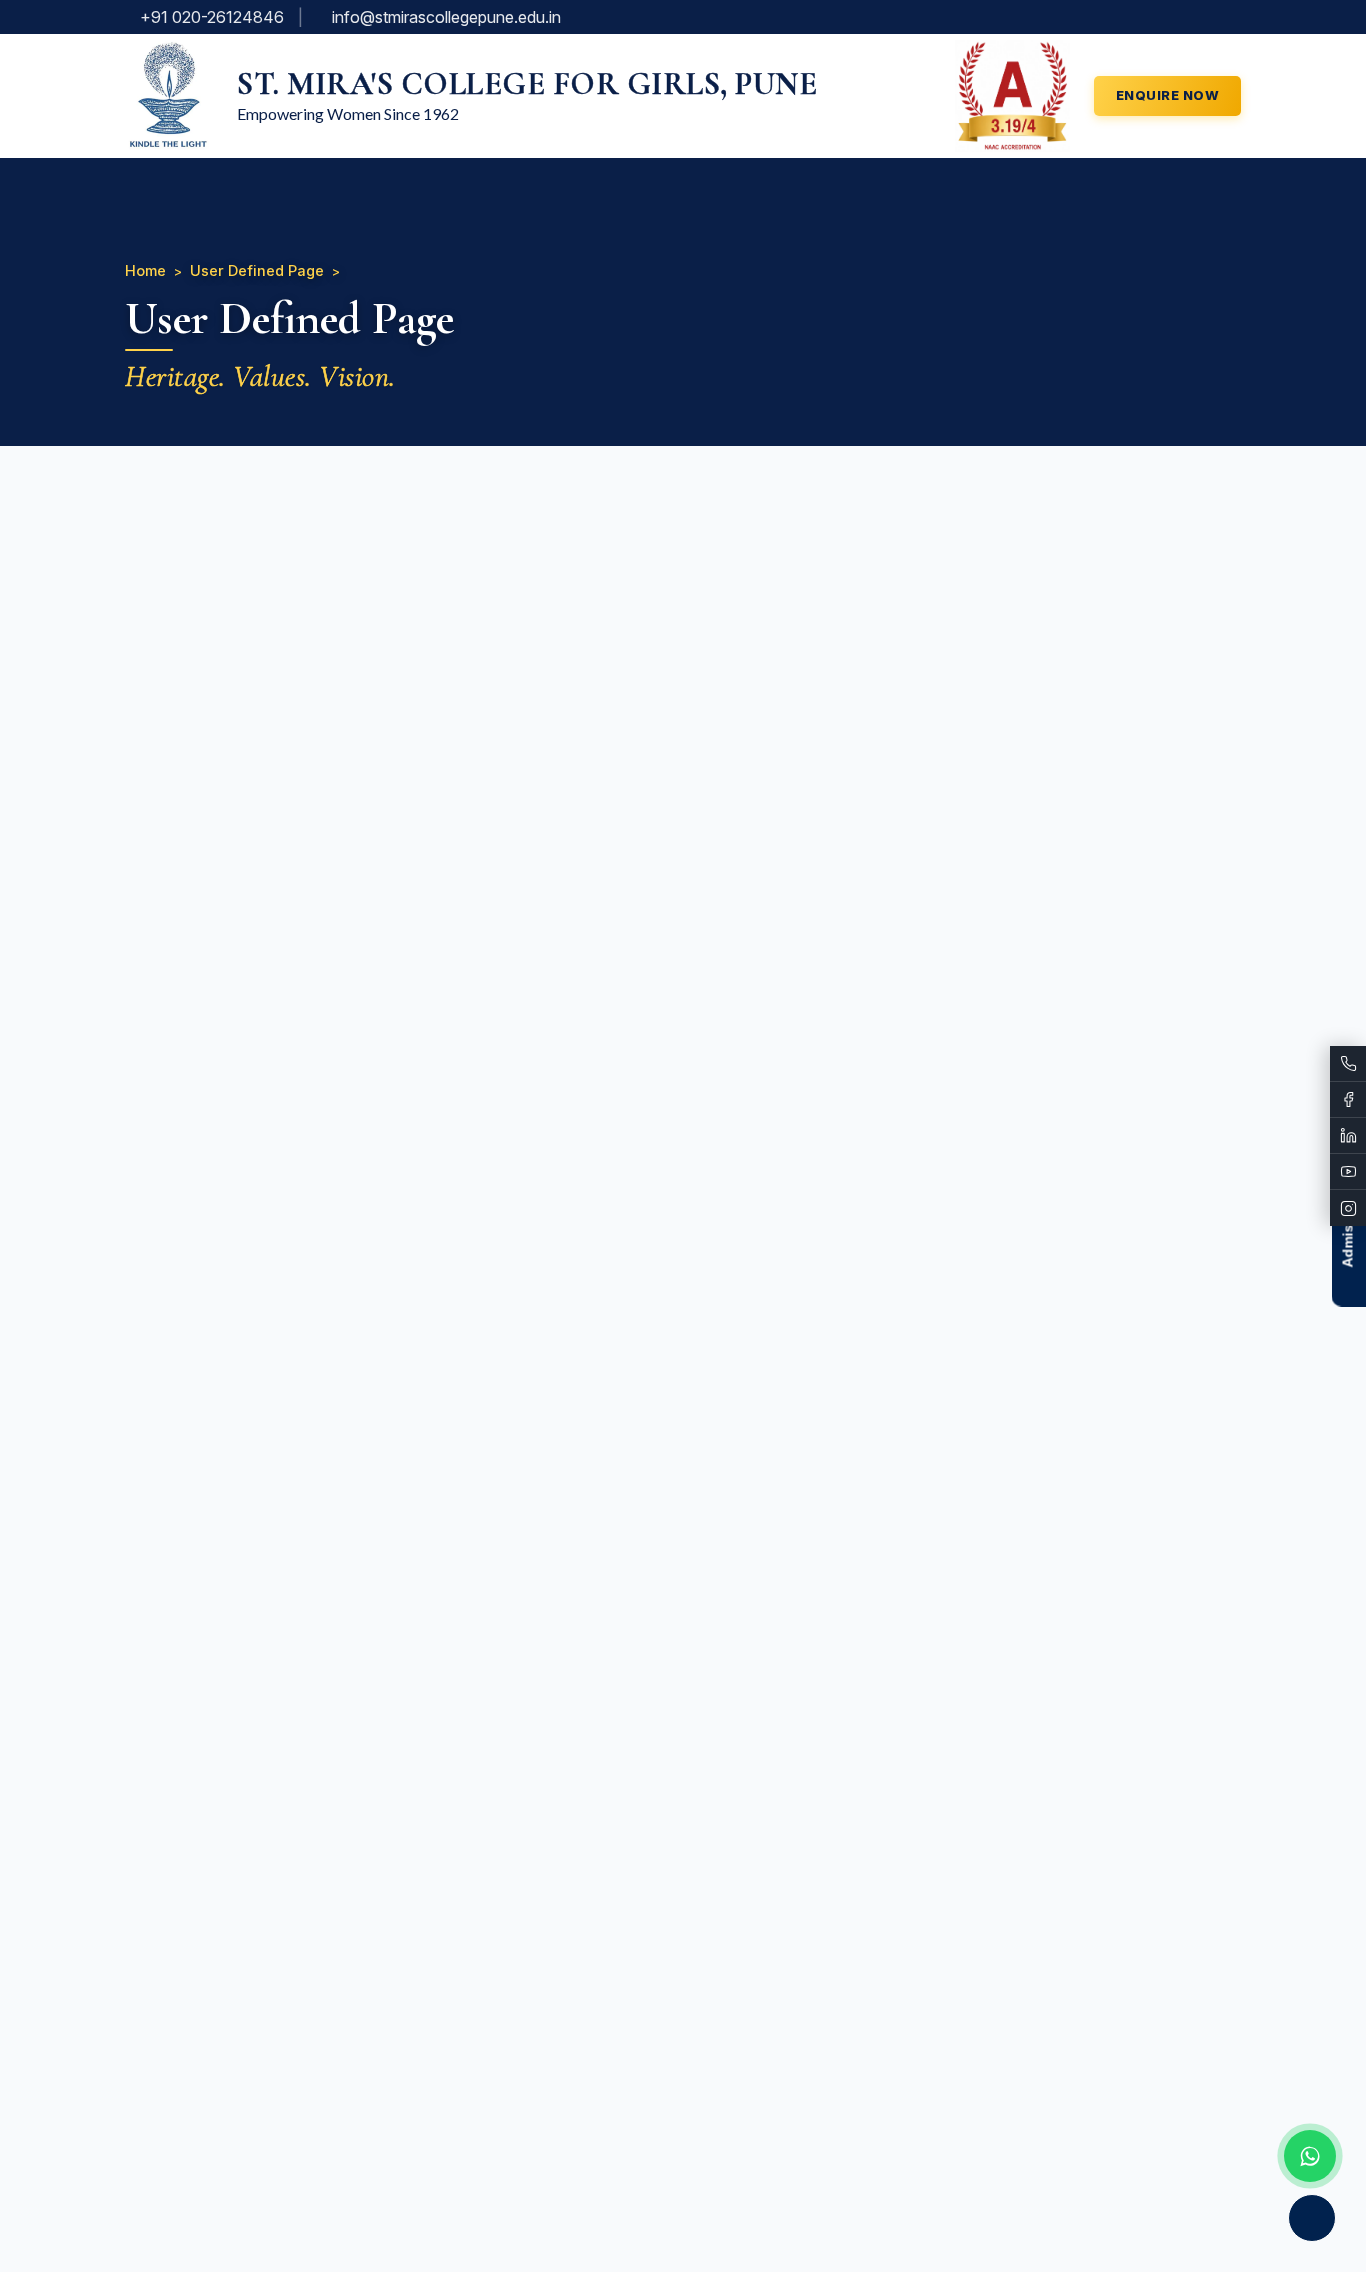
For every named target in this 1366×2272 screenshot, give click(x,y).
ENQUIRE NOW (1168, 95)
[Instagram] (1348, 1208)
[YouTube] (1348, 1172)
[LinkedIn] (1348, 1136)
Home (145, 270)
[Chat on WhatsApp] (1310, 2156)
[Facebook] (1348, 1100)
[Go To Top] (1312, 2218)
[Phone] (1348, 1064)
